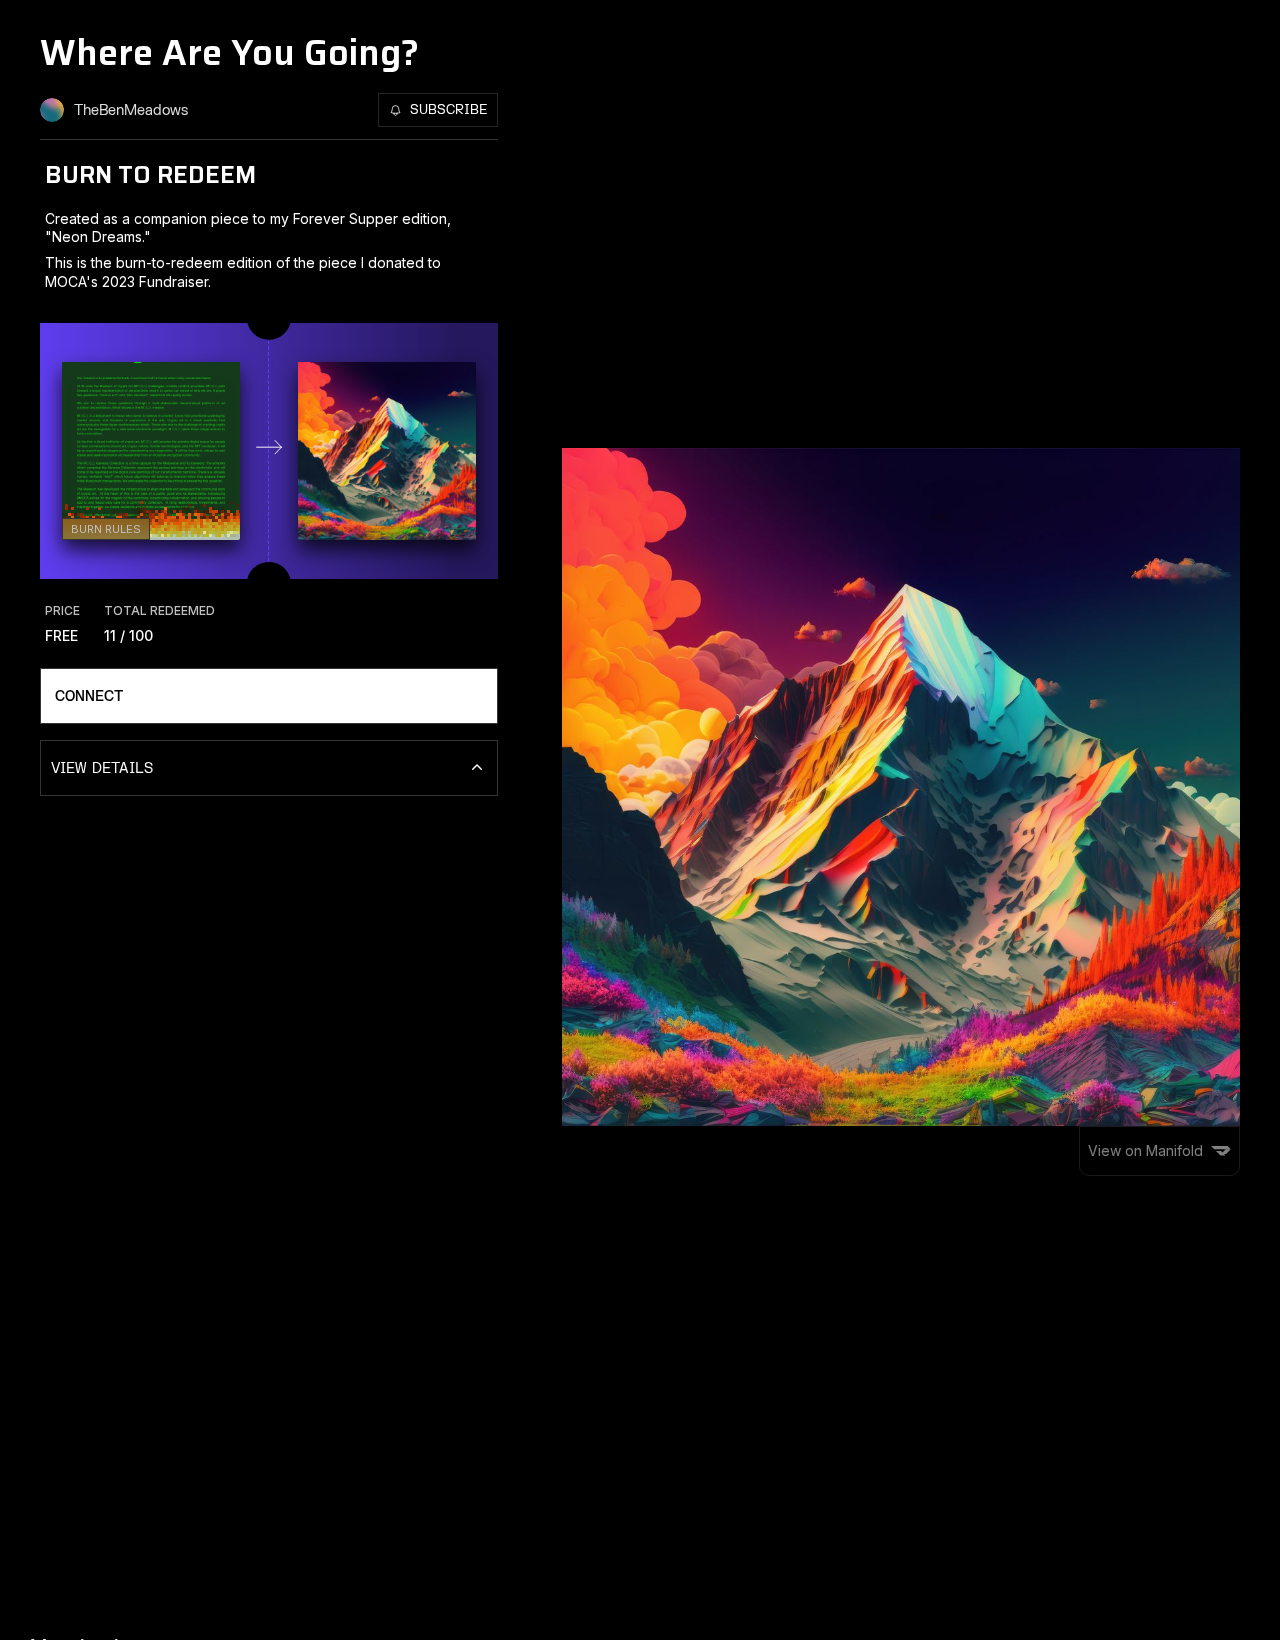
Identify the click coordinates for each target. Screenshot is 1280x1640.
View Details (102, 768)
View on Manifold (1145, 1150)
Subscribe (448, 110)
